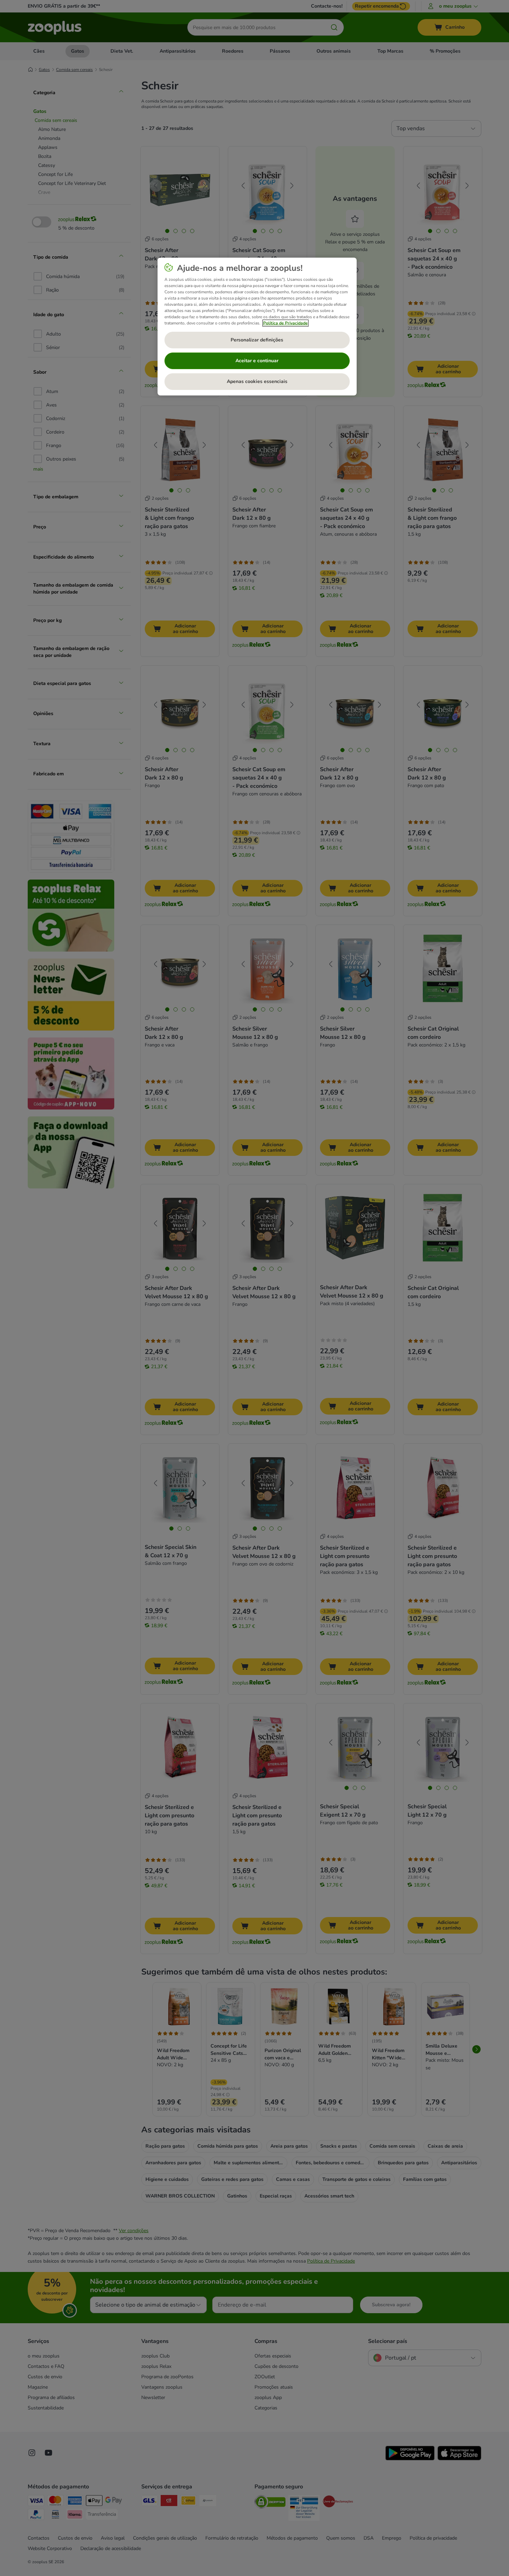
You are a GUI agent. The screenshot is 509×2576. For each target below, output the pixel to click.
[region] (257, 327)
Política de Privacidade (285, 323)
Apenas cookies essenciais (257, 381)
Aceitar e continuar (257, 361)
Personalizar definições (257, 340)
